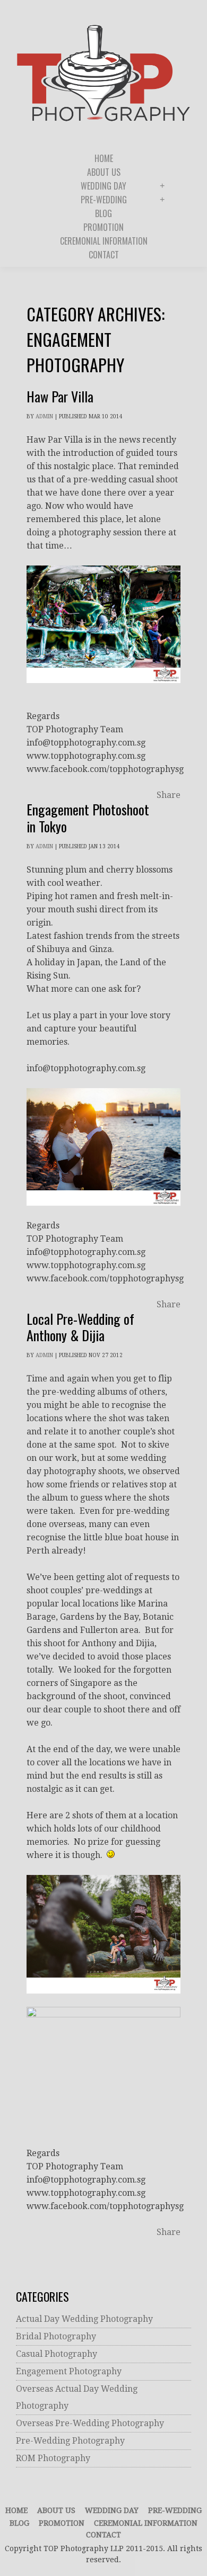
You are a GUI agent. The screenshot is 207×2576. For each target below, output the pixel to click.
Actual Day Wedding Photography (84, 2319)
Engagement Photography (69, 2371)
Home (16, 2510)
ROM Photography (53, 2458)
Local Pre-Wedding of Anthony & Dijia (80, 1327)
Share (169, 795)
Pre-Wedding (175, 2510)
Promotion (62, 2523)
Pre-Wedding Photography (70, 2441)
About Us (56, 2510)
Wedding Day (112, 2510)
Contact (103, 2535)
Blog (19, 2523)
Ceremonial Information (146, 2523)
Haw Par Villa (60, 396)
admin (44, 416)
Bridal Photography (56, 2336)
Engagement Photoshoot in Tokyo (88, 818)
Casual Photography (57, 2354)
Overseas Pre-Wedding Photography (90, 2423)
